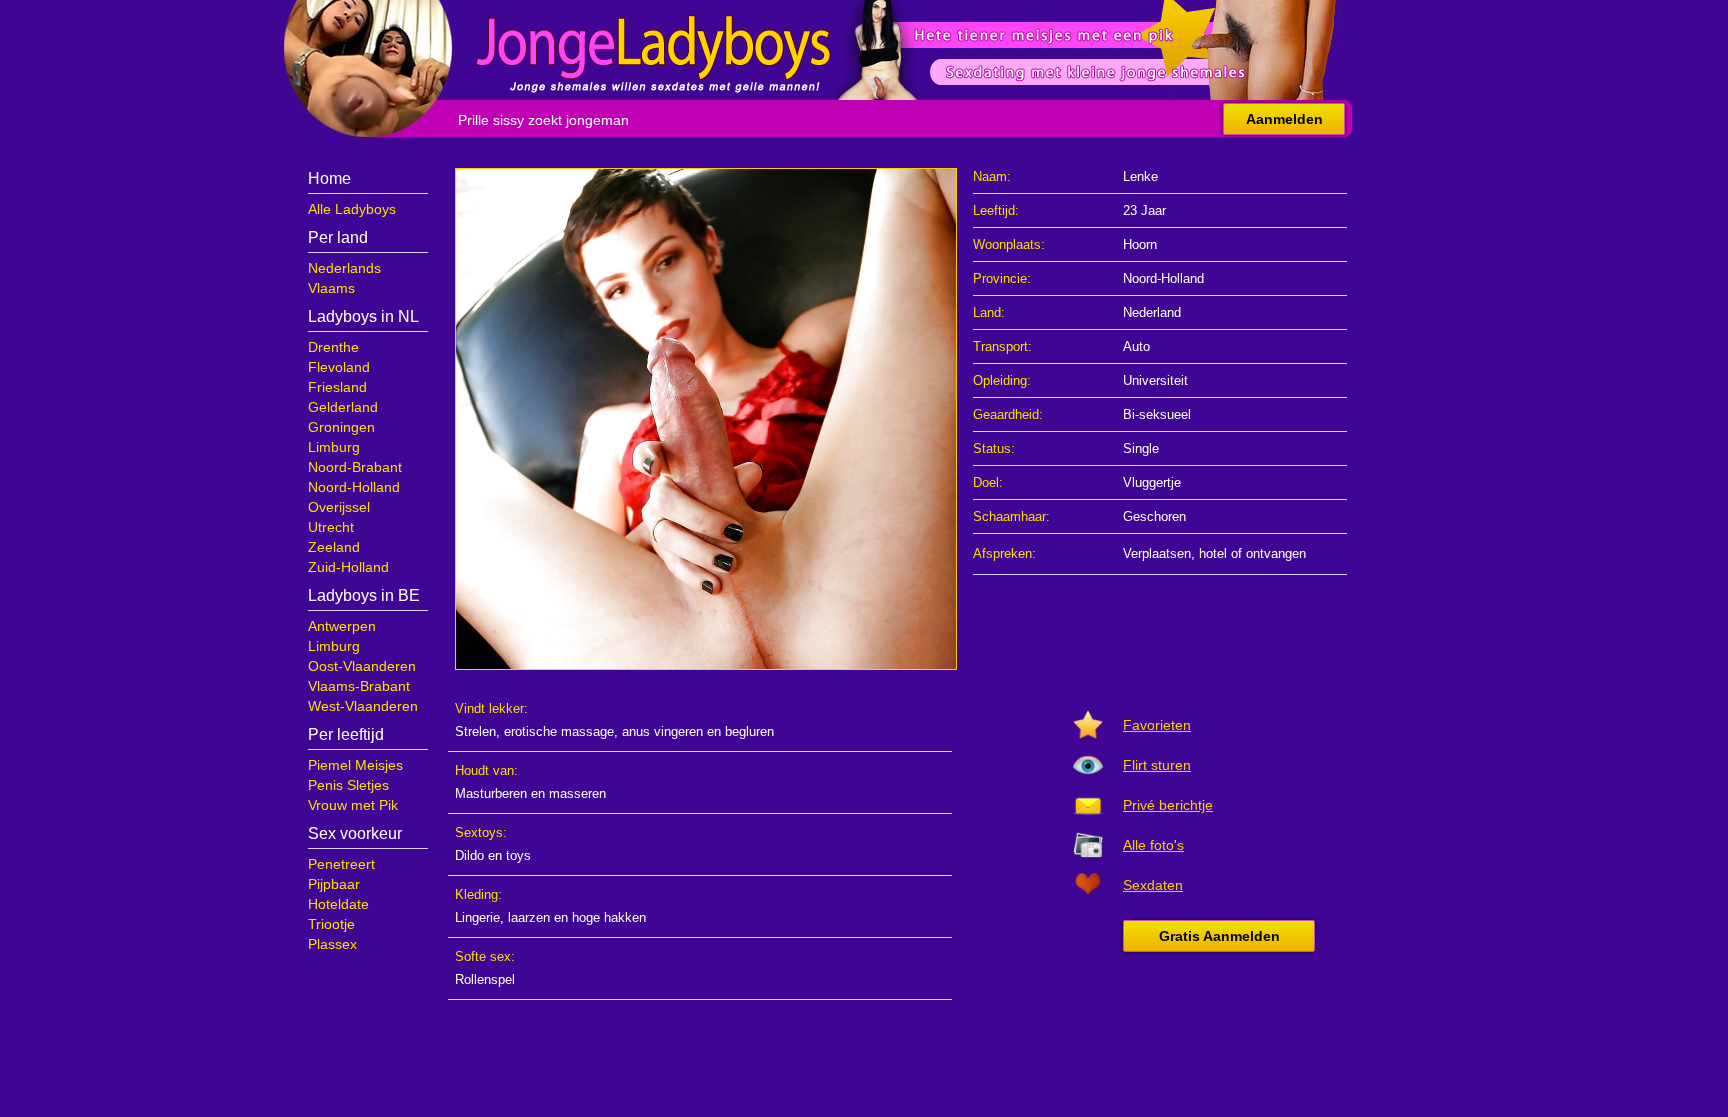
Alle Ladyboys (352, 209)
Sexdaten (1153, 885)
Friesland (337, 387)
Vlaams (331, 288)
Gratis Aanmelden (1219, 936)
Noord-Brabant (355, 467)
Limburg (334, 447)
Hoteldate (338, 904)
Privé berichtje (1168, 805)
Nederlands (344, 268)
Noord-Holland (354, 487)
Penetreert (341, 864)
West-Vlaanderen (363, 706)
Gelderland (343, 407)
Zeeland (334, 547)
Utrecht (331, 527)
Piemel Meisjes (355, 765)
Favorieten (1157, 725)
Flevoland (339, 367)
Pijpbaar (334, 884)
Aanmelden (1284, 119)
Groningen (341, 427)
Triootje (331, 924)
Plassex (332, 944)
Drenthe (333, 347)
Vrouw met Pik (353, 805)
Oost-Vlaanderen (362, 666)
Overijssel (339, 507)
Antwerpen (342, 626)
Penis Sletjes (348, 785)
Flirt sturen (1157, 765)
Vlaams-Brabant (359, 686)
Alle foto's (1153, 845)
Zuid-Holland (348, 567)
